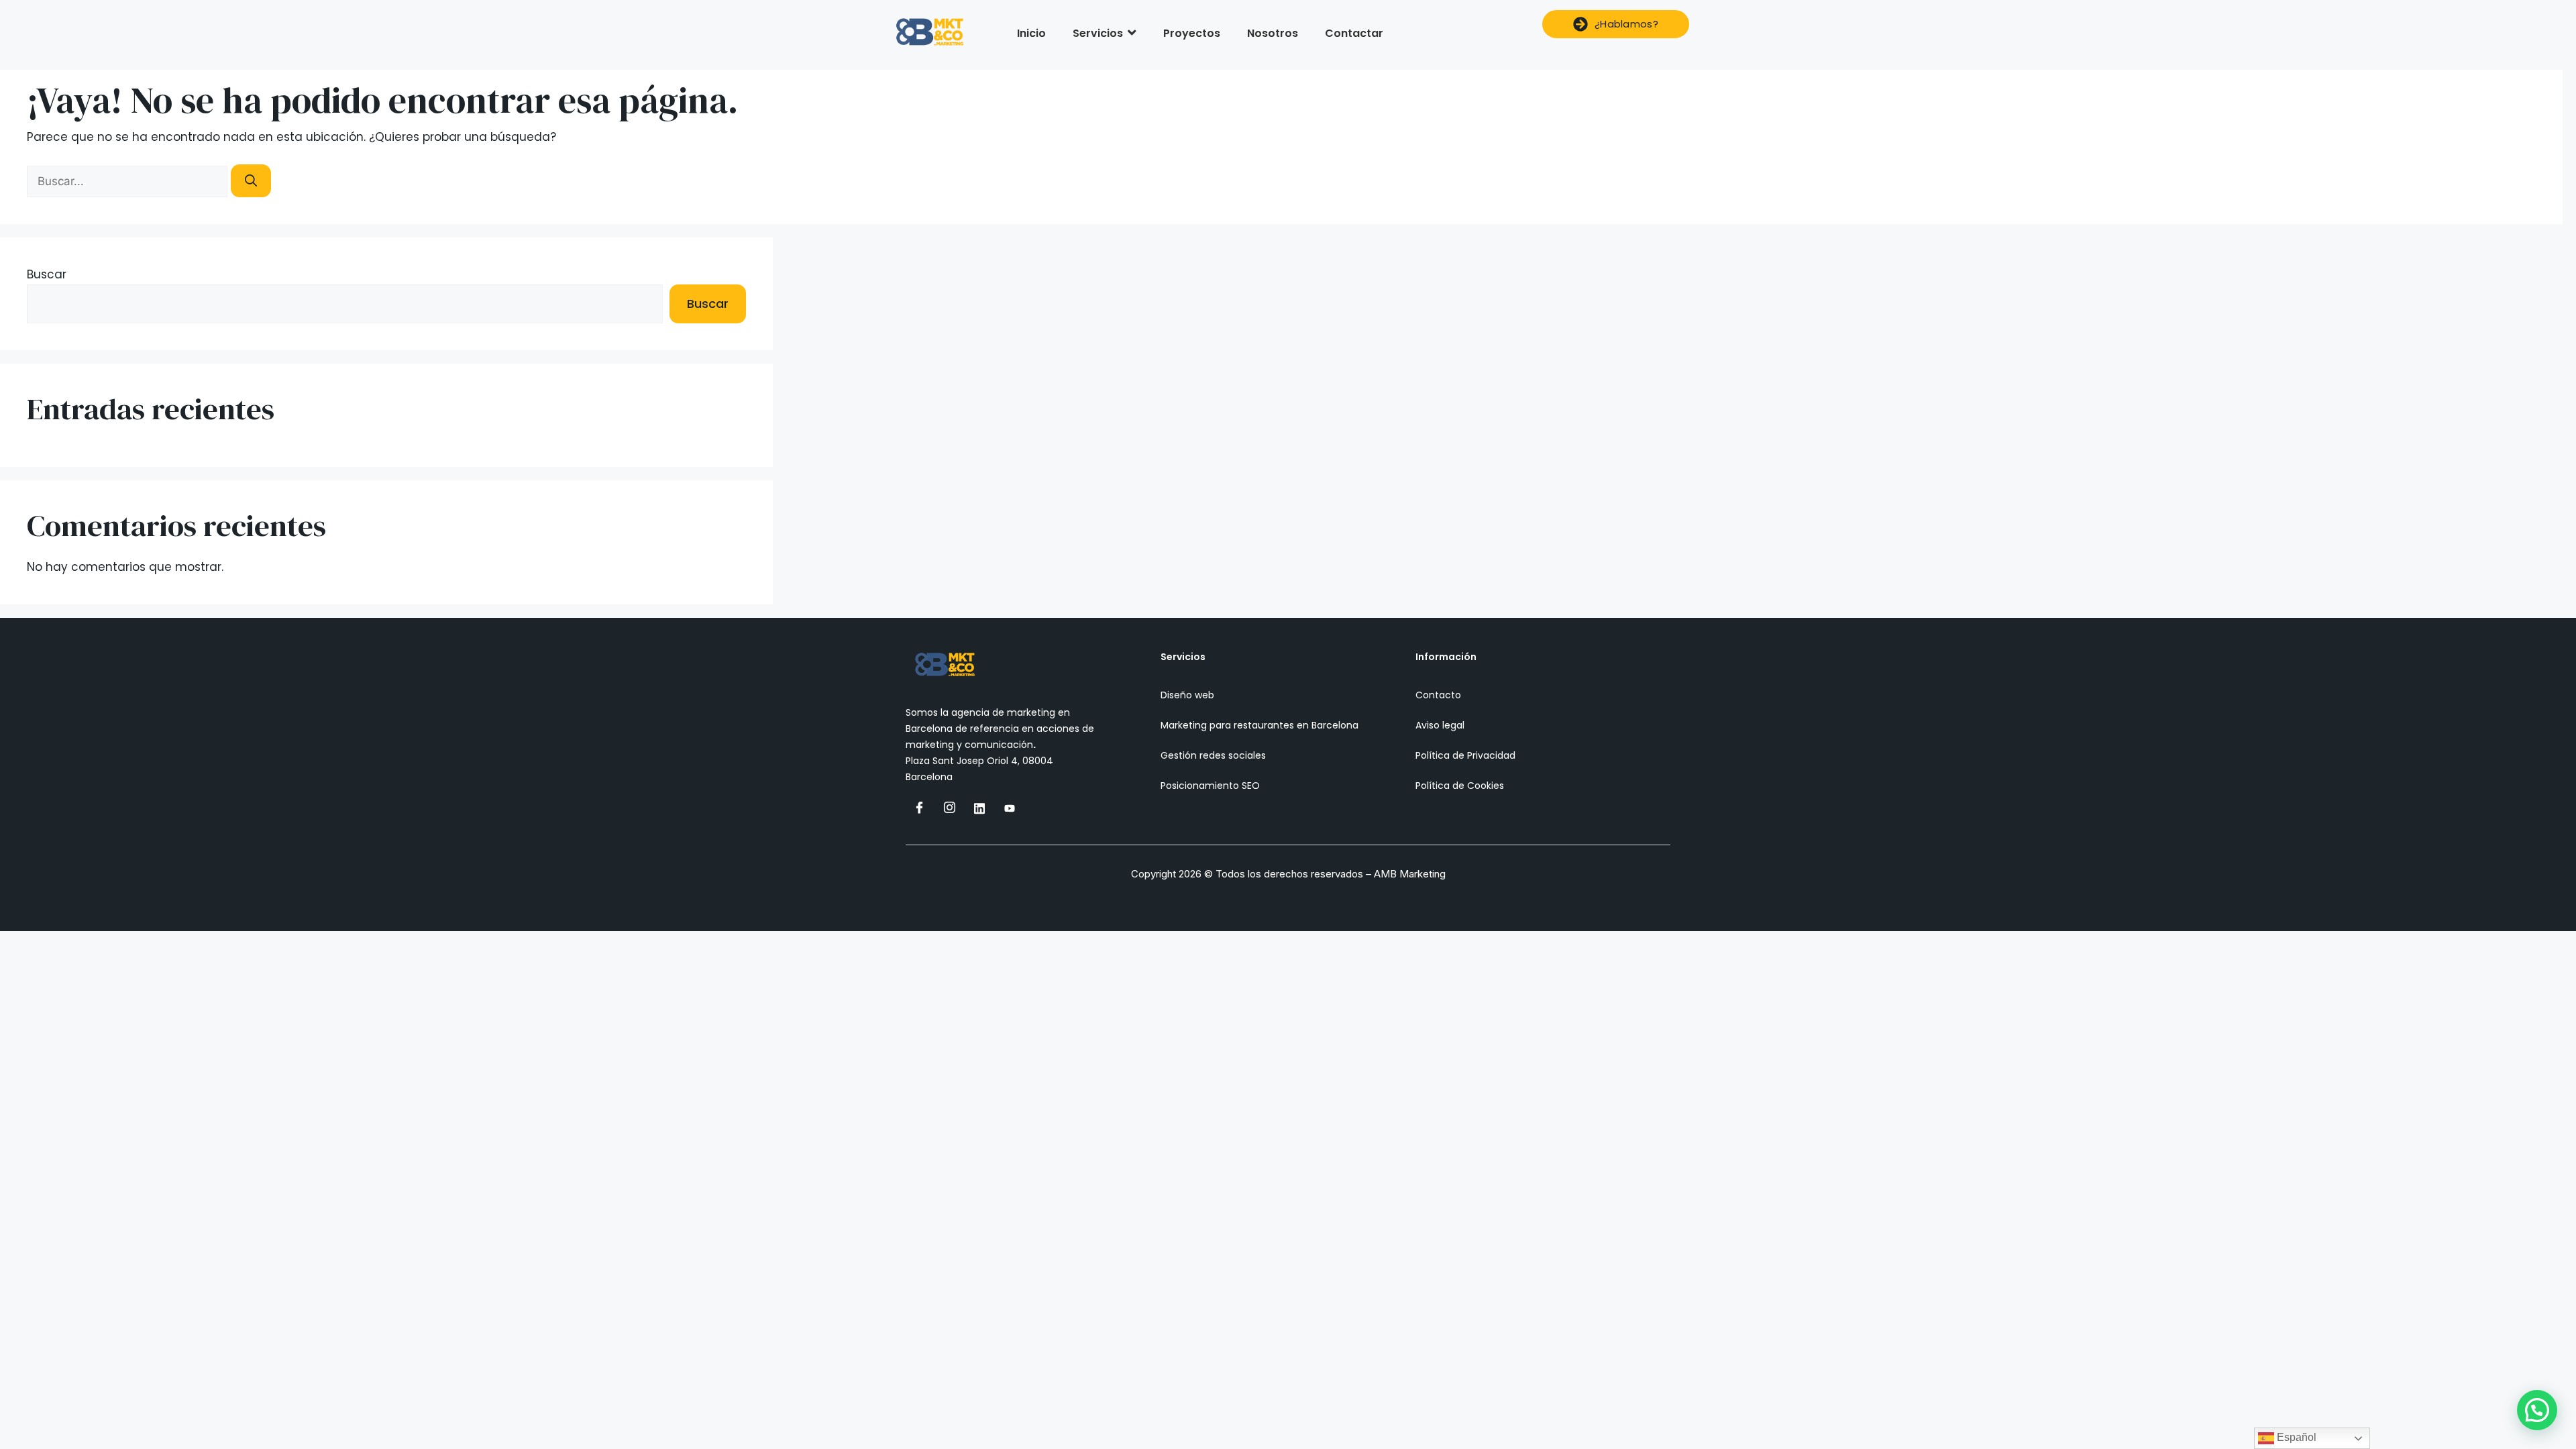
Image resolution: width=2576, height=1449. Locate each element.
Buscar (47, 274)
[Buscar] (251, 181)
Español (2295, 1437)
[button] (2537, 1410)
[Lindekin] (979, 808)
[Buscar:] (129, 181)
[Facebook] (919, 808)
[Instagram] (949, 808)
